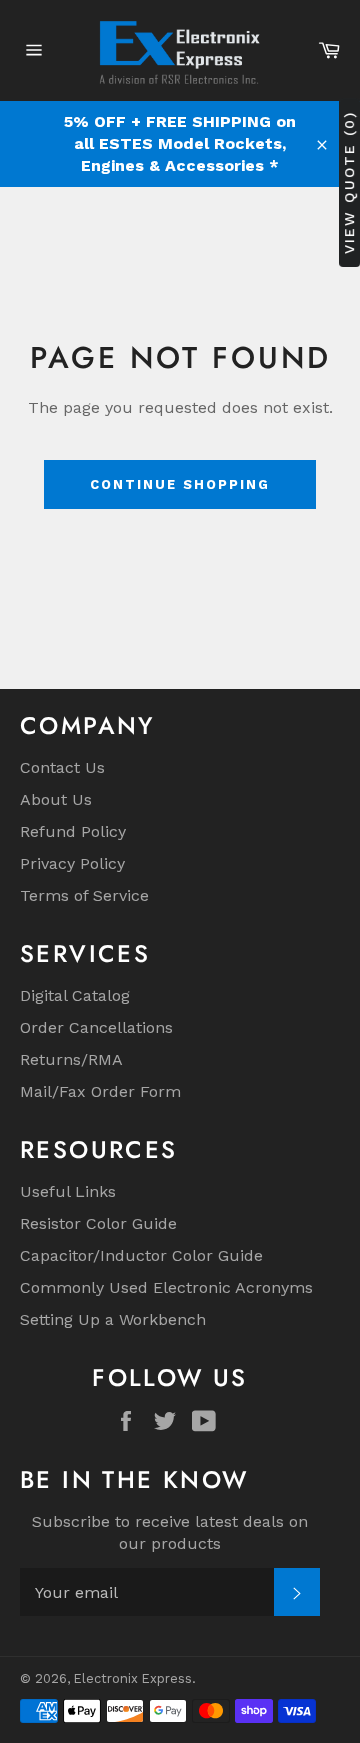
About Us (56, 799)
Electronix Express (133, 1678)
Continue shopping (179, 484)
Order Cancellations (96, 1027)
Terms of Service (84, 895)
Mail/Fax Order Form (100, 1091)
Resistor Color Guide (98, 1223)
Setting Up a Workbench (113, 1319)
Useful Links (68, 1191)
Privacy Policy (72, 863)
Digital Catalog (75, 995)
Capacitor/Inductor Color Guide (141, 1255)
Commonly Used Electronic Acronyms (166, 1287)
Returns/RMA (71, 1059)
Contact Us (62, 767)
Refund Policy (73, 831)
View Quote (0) (349, 182)
